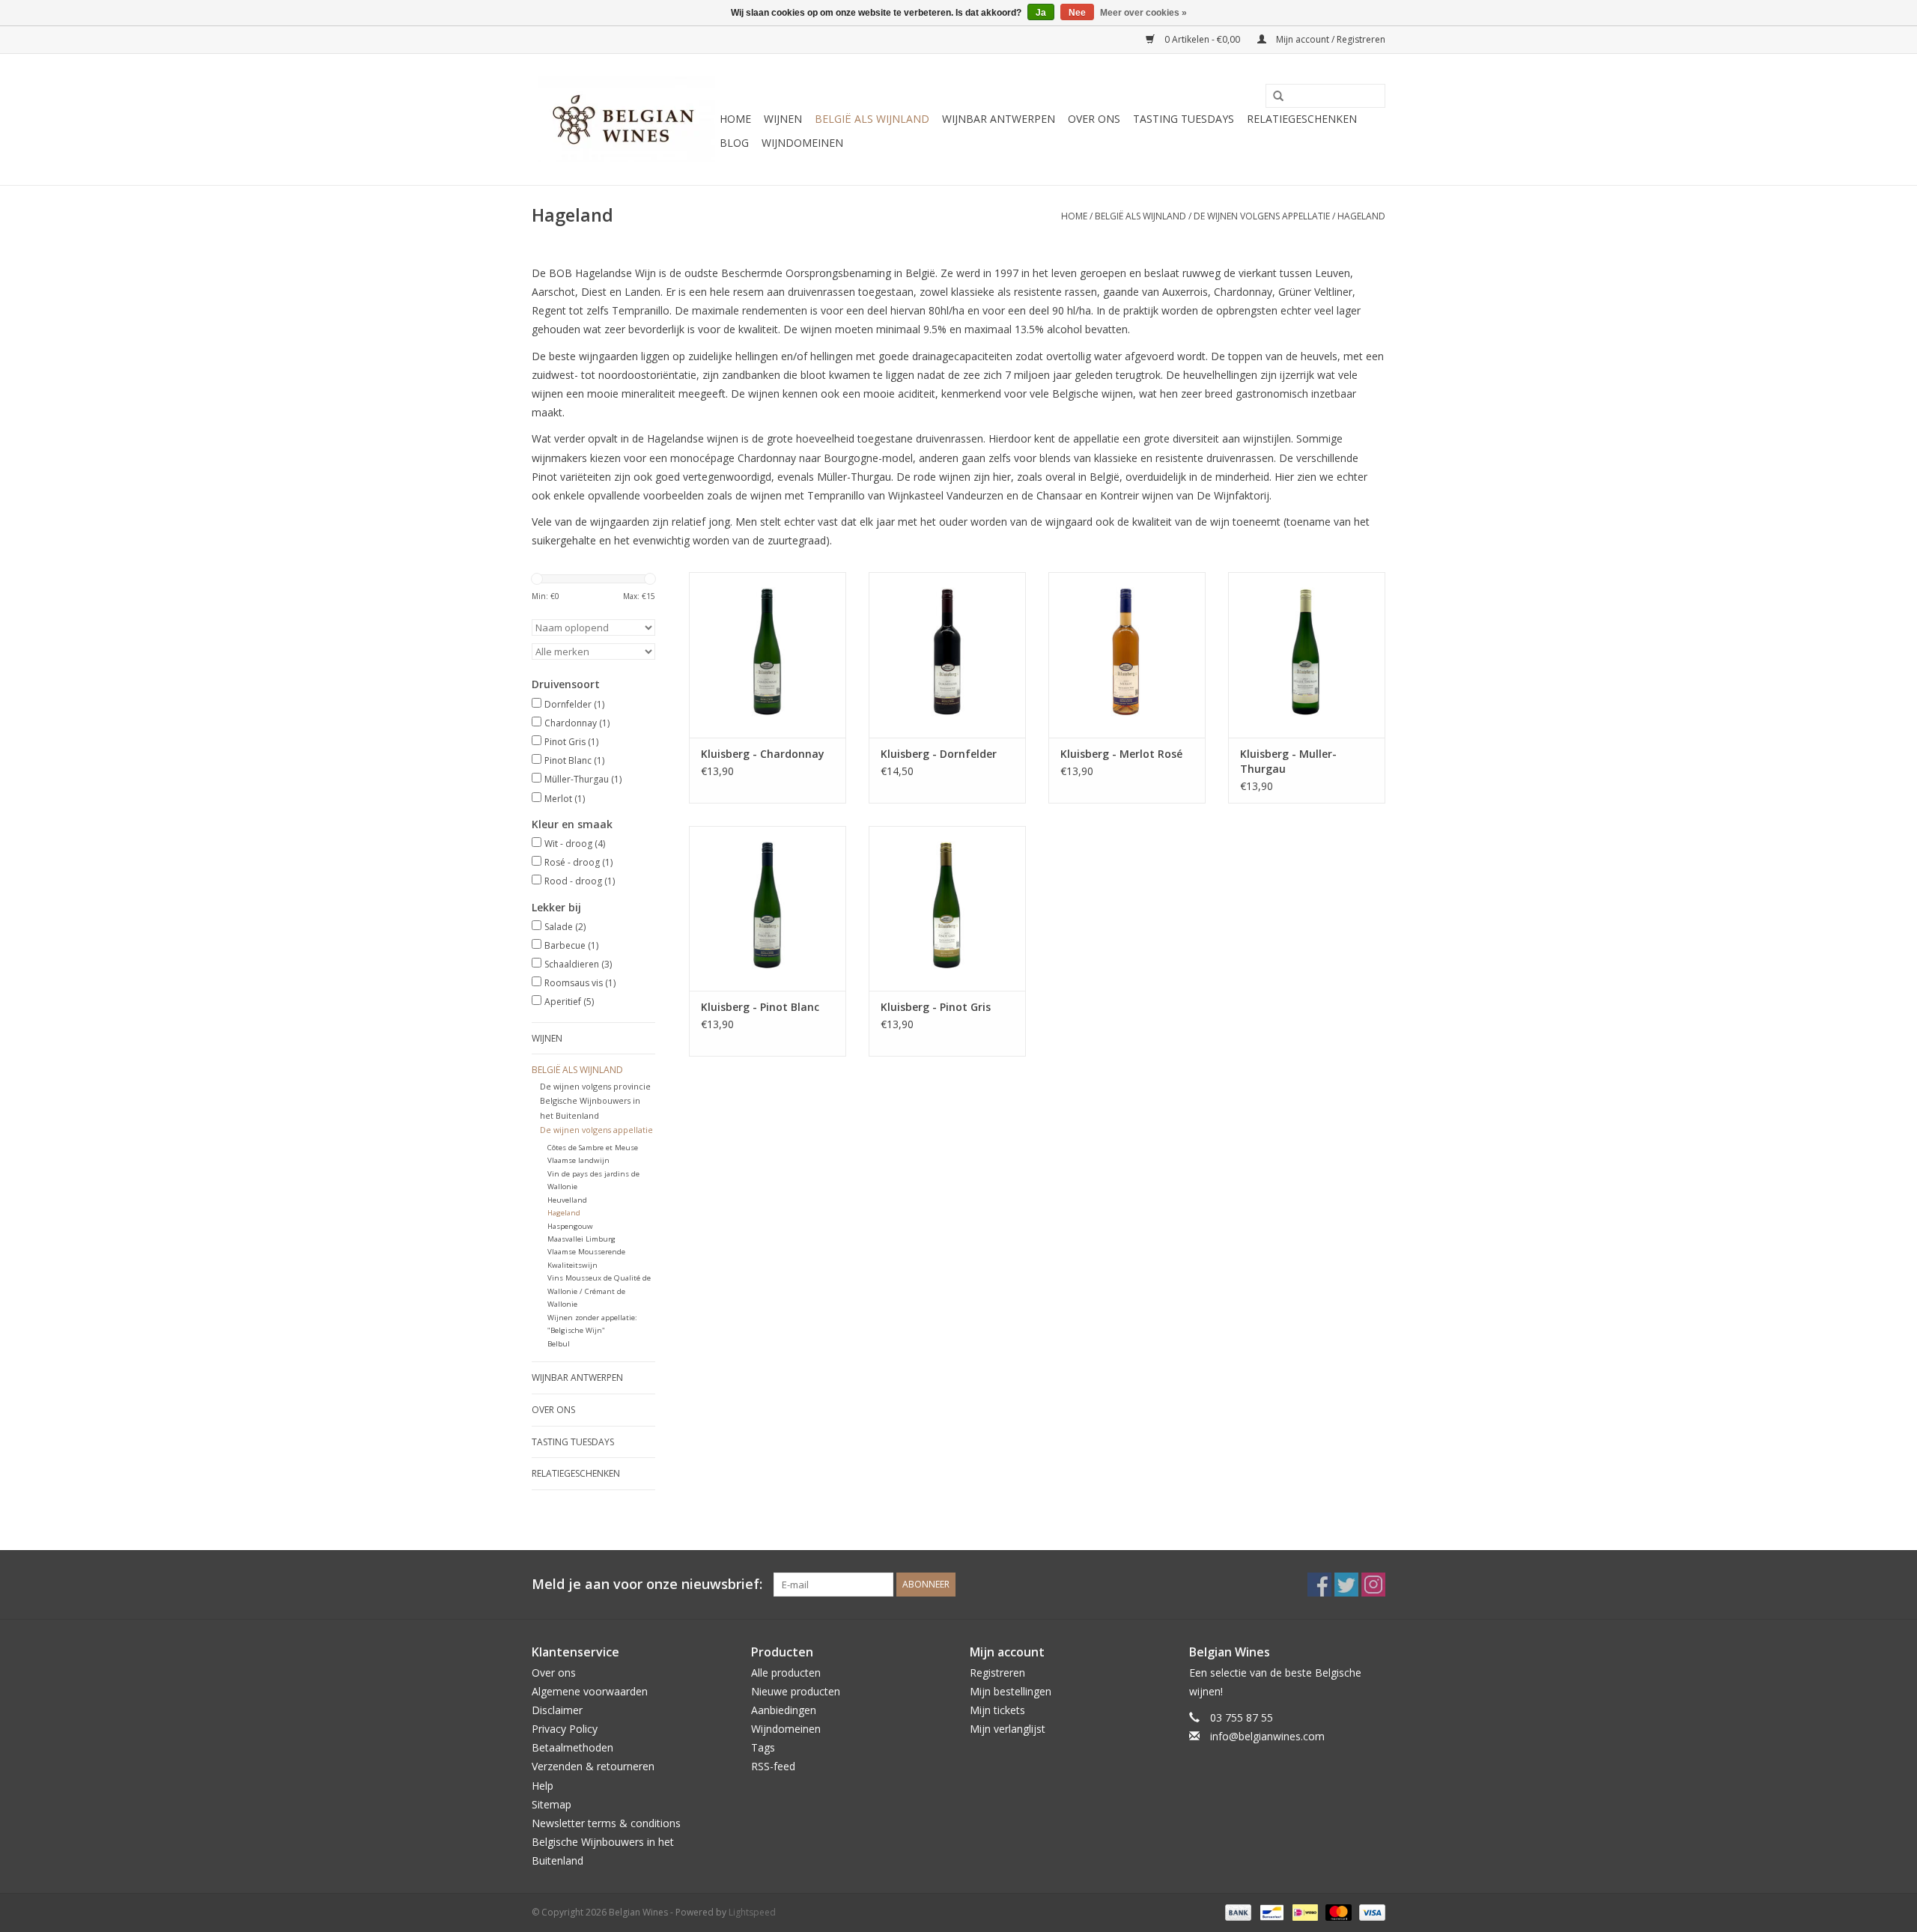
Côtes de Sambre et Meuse (593, 1148)
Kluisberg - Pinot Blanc (760, 1007)
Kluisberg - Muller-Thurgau (1288, 761)
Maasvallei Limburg (581, 1239)
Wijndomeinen (802, 143)
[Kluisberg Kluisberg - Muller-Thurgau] (1307, 654)
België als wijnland (872, 119)
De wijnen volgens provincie (595, 1086)
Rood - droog (580, 881)
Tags (763, 1747)
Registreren (997, 1673)
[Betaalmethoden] (1237, 1911)
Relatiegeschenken (1302, 119)
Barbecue (571, 945)
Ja (1041, 13)
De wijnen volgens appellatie (1262, 216)
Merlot (565, 799)
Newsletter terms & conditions (606, 1823)
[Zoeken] (1273, 97)
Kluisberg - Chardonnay (763, 754)
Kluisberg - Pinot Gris (936, 1007)
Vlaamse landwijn (578, 1160)
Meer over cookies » (1143, 13)
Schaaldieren (578, 964)
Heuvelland (567, 1200)
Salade (565, 927)
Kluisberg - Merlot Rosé (1121, 754)
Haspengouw (570, 1226)
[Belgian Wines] (623, 119)
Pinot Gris (571, 742)
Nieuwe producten (796, 1691)
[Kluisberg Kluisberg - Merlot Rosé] (1127, 654)
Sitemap (552, 1804)
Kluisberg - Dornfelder (939, 754)
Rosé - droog (578, 862)
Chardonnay (577, 723)
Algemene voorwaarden (590, 1691)
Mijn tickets (997, 1710)
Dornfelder (574, 704)
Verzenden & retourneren (593, 1766)
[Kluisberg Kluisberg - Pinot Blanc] (768, 908)
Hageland (1361, 216)
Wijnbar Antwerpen (999, 119)
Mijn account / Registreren (1330, 39)
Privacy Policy (565, 1729)
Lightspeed (752, 1912)
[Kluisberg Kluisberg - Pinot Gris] (947, 908)
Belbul (559, 1344)
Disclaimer (557, 1710)
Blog (734, 143)
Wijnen (783, 119)
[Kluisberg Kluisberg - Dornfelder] (947, 654)
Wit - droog (575, 844)
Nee (1077, 13)
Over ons (1094, 119)
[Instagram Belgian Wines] (1373, 1585)
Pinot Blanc (574, 760)
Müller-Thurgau (583, 779)
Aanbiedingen (784, 1710)
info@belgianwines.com (1267, 1736)
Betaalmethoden (572, 1747)
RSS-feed (773, 1766)
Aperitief (569, 1002)
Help (543, 1786)
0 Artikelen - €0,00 (1202, 39)
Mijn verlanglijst (1008, 1729)
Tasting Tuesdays (1184, 119)
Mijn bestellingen (1011, 1691)
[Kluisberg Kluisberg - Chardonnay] (768, 654)
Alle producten (786, 1673)
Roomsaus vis (580, 983)
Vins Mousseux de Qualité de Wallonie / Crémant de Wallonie (599, 1291)
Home (735, 119)
